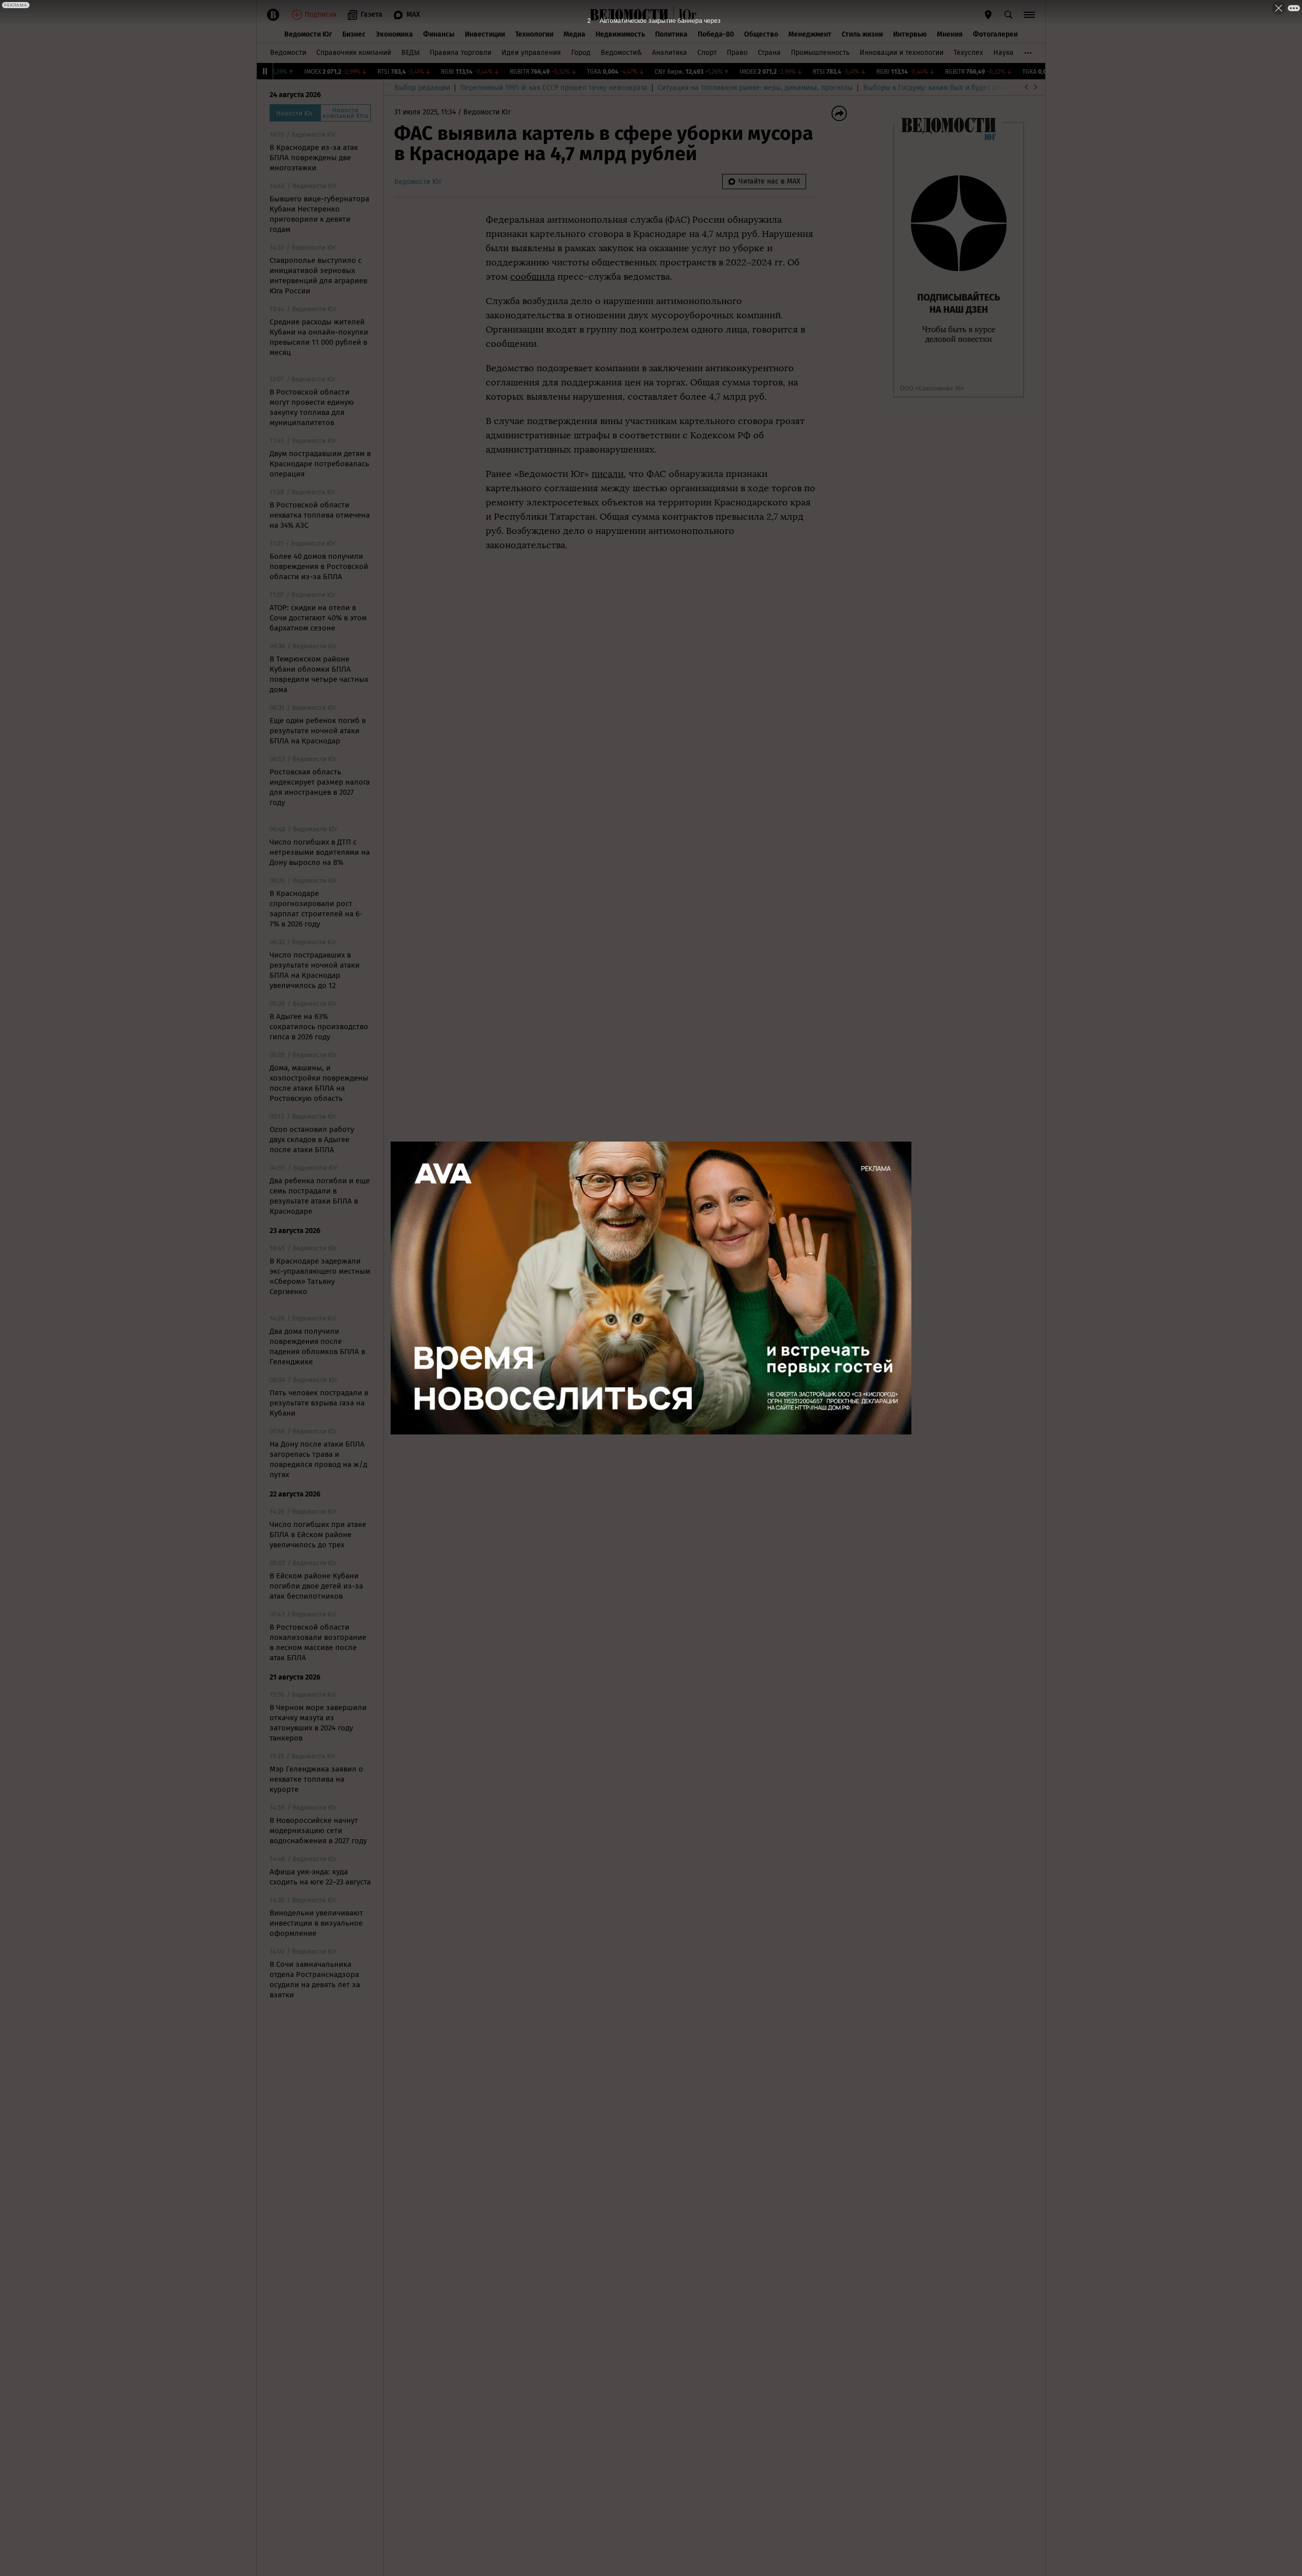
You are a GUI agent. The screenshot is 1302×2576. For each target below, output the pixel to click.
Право (737, 53)
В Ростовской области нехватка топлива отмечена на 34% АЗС (320, 515)
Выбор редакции (422, 88)
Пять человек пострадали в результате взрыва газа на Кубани (319, 1403)
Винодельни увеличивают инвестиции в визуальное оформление (316, 1923)
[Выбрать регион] (988, 15)
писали (608, 474)
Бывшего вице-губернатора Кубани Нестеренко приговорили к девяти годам (319, 214)
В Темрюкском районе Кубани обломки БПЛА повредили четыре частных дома (319, 674)
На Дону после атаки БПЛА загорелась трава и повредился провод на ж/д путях (318, 1459)
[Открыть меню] (1029, 15)
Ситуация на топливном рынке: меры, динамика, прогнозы (755, 88)
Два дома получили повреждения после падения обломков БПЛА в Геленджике (317, 1346)
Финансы (439, 34)
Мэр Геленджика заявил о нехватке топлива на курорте (316, 1779)
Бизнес (354, 34)
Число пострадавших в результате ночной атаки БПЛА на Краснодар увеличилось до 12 (315, 970)
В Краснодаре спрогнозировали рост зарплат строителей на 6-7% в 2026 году (316, 909)
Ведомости (288, 53)
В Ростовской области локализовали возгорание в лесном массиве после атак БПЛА (318, 1642)
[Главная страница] (629, 15)
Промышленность (820, 53)
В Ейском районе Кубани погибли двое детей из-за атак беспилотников (316, 1586)
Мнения (950, 34)
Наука (1003, 53)
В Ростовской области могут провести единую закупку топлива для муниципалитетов (312, 407)
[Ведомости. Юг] (685, 15)
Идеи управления (531, 53)
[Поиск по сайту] (1009, 15)
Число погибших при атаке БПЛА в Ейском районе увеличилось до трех (318, 1535)
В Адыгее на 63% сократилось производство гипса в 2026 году (319, 1027)
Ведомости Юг (308, 34)
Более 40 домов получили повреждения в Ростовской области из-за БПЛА (319, 566)
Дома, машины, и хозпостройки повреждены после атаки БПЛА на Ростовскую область (319, 1083)
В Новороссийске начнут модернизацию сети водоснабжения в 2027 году (318, 1831)
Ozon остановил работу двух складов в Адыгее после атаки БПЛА (312, 1140)
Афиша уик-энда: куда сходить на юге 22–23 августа (320, 1877)
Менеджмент (810, 34)
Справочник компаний (354, 53)
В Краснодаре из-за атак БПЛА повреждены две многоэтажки (314, 158)
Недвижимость (620, 34)
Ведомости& (621, 53)
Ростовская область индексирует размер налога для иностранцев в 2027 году (320, 787)
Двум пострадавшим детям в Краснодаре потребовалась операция (320, 464)
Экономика (394, 34)
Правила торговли (461, 53)
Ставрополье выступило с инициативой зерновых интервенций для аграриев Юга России (318, 276)
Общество (761, 34)
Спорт (707, 53)
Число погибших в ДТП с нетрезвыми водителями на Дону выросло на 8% (320, 852)
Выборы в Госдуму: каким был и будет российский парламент (966, 88)
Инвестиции (485, 34)
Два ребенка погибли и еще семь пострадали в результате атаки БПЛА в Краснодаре (320, 1196)
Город (581, 53)
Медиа (574, 34)
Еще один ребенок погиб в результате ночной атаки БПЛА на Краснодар (318, 731)
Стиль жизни (862, 34)
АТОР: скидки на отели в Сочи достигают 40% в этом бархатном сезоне (318, 618)
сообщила (532, 277)
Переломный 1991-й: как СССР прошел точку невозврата (554, 88)
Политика (671, 34)
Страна (769, 53)
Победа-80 (716, 34)
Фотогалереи (995, 34)
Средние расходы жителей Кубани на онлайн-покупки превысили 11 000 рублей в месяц (319, 337)
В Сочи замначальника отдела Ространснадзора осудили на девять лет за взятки (315, 1980)
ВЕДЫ (410, 53)
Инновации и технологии (901, 53)
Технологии (534, 34)
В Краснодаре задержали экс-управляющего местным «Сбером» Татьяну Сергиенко (320, 1276)
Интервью (910, 34)
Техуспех (968, 53)
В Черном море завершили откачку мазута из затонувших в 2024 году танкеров (318, 1723)
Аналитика (670, 53)
